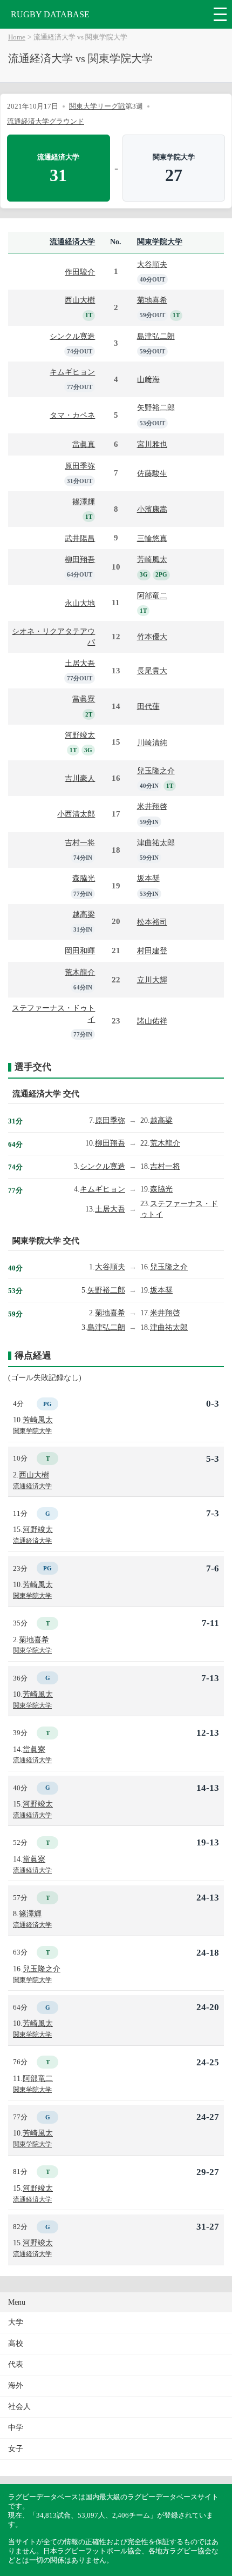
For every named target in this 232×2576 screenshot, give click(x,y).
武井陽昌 (80, 538)
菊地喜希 (152, 300)
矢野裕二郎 (156, 407)
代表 (16, 2364)
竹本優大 (152, 637)
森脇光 (84, 878)
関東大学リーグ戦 (97, 106)
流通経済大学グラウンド (46, 121)
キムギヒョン (72, 372)
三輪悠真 (152, 538)
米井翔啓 (152, 806)
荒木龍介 (80, 972)
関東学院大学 (160, 242)
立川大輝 (152, 980)
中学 (16, 2428)
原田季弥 (80, 466)
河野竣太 (80, 735)
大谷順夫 (152, 264)
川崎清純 (152, 742)
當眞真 (84, 444)
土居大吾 (80, 663)
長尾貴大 (152, 671)
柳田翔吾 (80, 559)
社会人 (19, 2407)
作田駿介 (80, 272)
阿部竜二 (152, 596)
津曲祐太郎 (156, 842)
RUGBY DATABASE (50, 14)
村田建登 (152, 951)
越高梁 (84, 914)
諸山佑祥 (152, 1021)
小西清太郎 (76, 814)
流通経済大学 (72, 242)
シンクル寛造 (72, 336)
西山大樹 (80, 300)
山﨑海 (148, 379)
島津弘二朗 (156, 336)
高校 (16, 2343)
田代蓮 (148, 706)
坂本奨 (148, 878)
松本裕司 (152, 922)
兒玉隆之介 (156, 771)
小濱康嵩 (152, 509)
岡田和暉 (80, 951)
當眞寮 (84, 699)
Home (17, 37)
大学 (16, 2322)
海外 (16, 2386)
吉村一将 (80, 842)
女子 (16, 2449)
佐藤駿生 (152, 473)
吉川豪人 (80, 778)
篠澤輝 (84, 501)
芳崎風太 (152, 559)
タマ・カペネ (72, 415)
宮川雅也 (152, 444)
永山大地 (80, 603)
